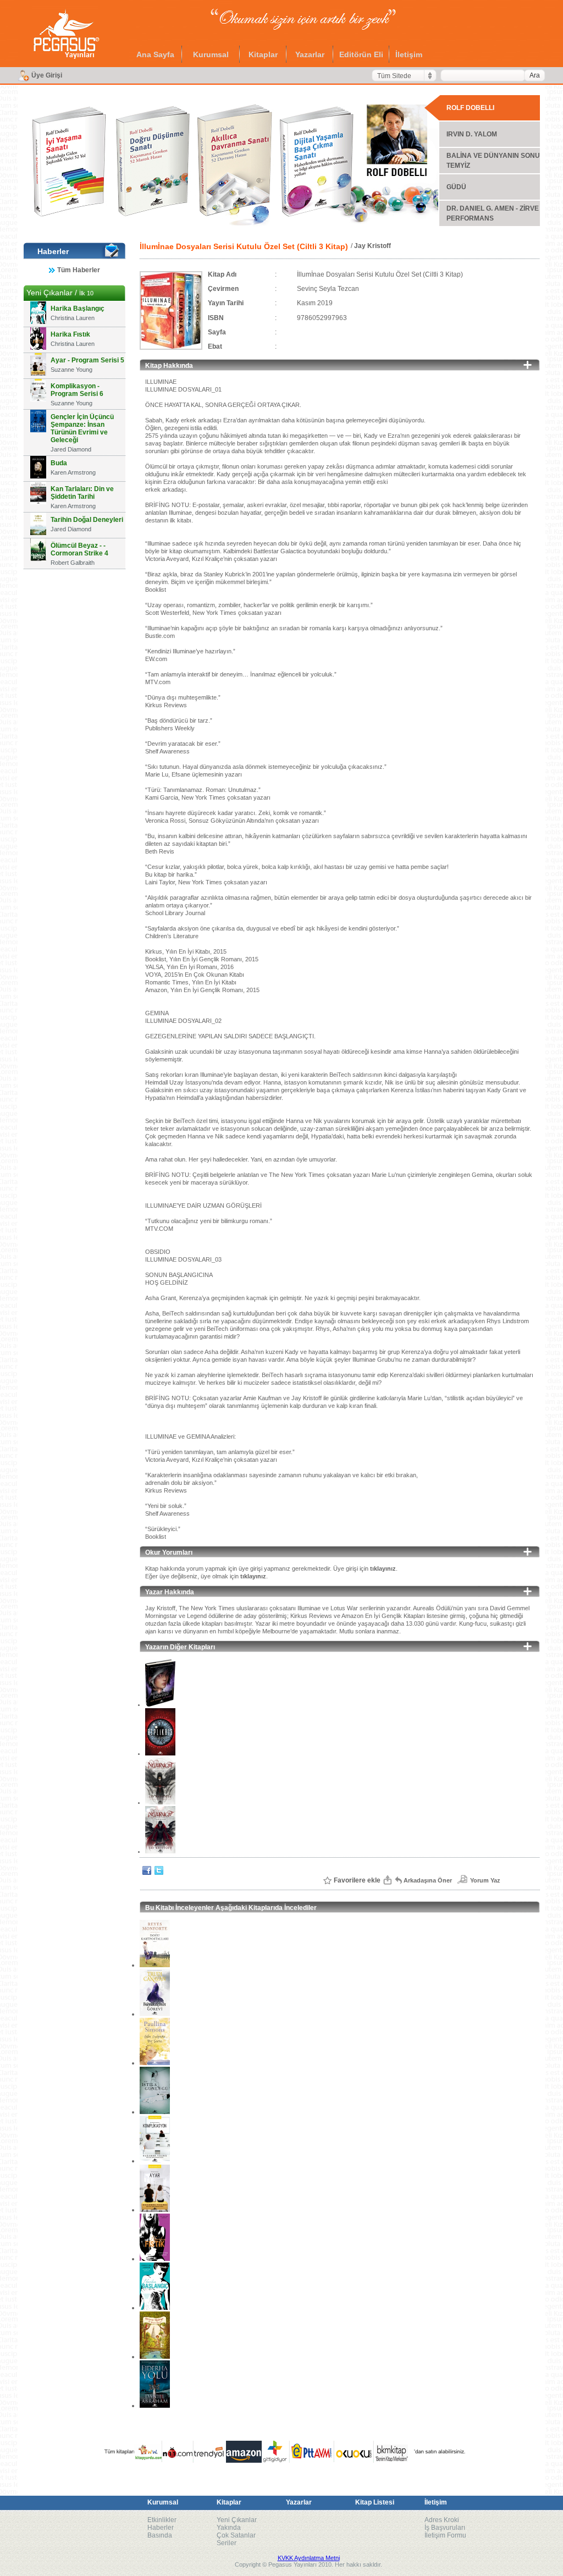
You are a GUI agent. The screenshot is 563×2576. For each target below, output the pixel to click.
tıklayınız (383, 1568)
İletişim (409, 54)
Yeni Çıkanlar (237, 2520)
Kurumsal (211, 54)
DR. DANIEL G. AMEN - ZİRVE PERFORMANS (493, 213)
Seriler (227, 2543)
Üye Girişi (47, 75)
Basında (160, 2535)
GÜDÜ (456, 187)
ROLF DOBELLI (470, 108)
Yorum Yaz (485, 1880)
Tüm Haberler (79, 270)
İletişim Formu (445, 2535)
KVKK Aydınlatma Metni (309, 2558)
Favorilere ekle (357, 1880)
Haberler (161, 2528)
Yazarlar (310, 54)
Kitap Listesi (375, 2502)
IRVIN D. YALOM (472, 134)
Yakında (229, 2528)
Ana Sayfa (155, 54)
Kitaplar (263, 54)
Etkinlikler (162, 2520)
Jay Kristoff (372, 246)
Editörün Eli (361, 54)
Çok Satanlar (236, 2535)
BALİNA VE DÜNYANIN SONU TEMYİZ (493, 161)
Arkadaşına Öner (428, 1880)
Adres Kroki (442, 2520)
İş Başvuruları (445, 2528)
